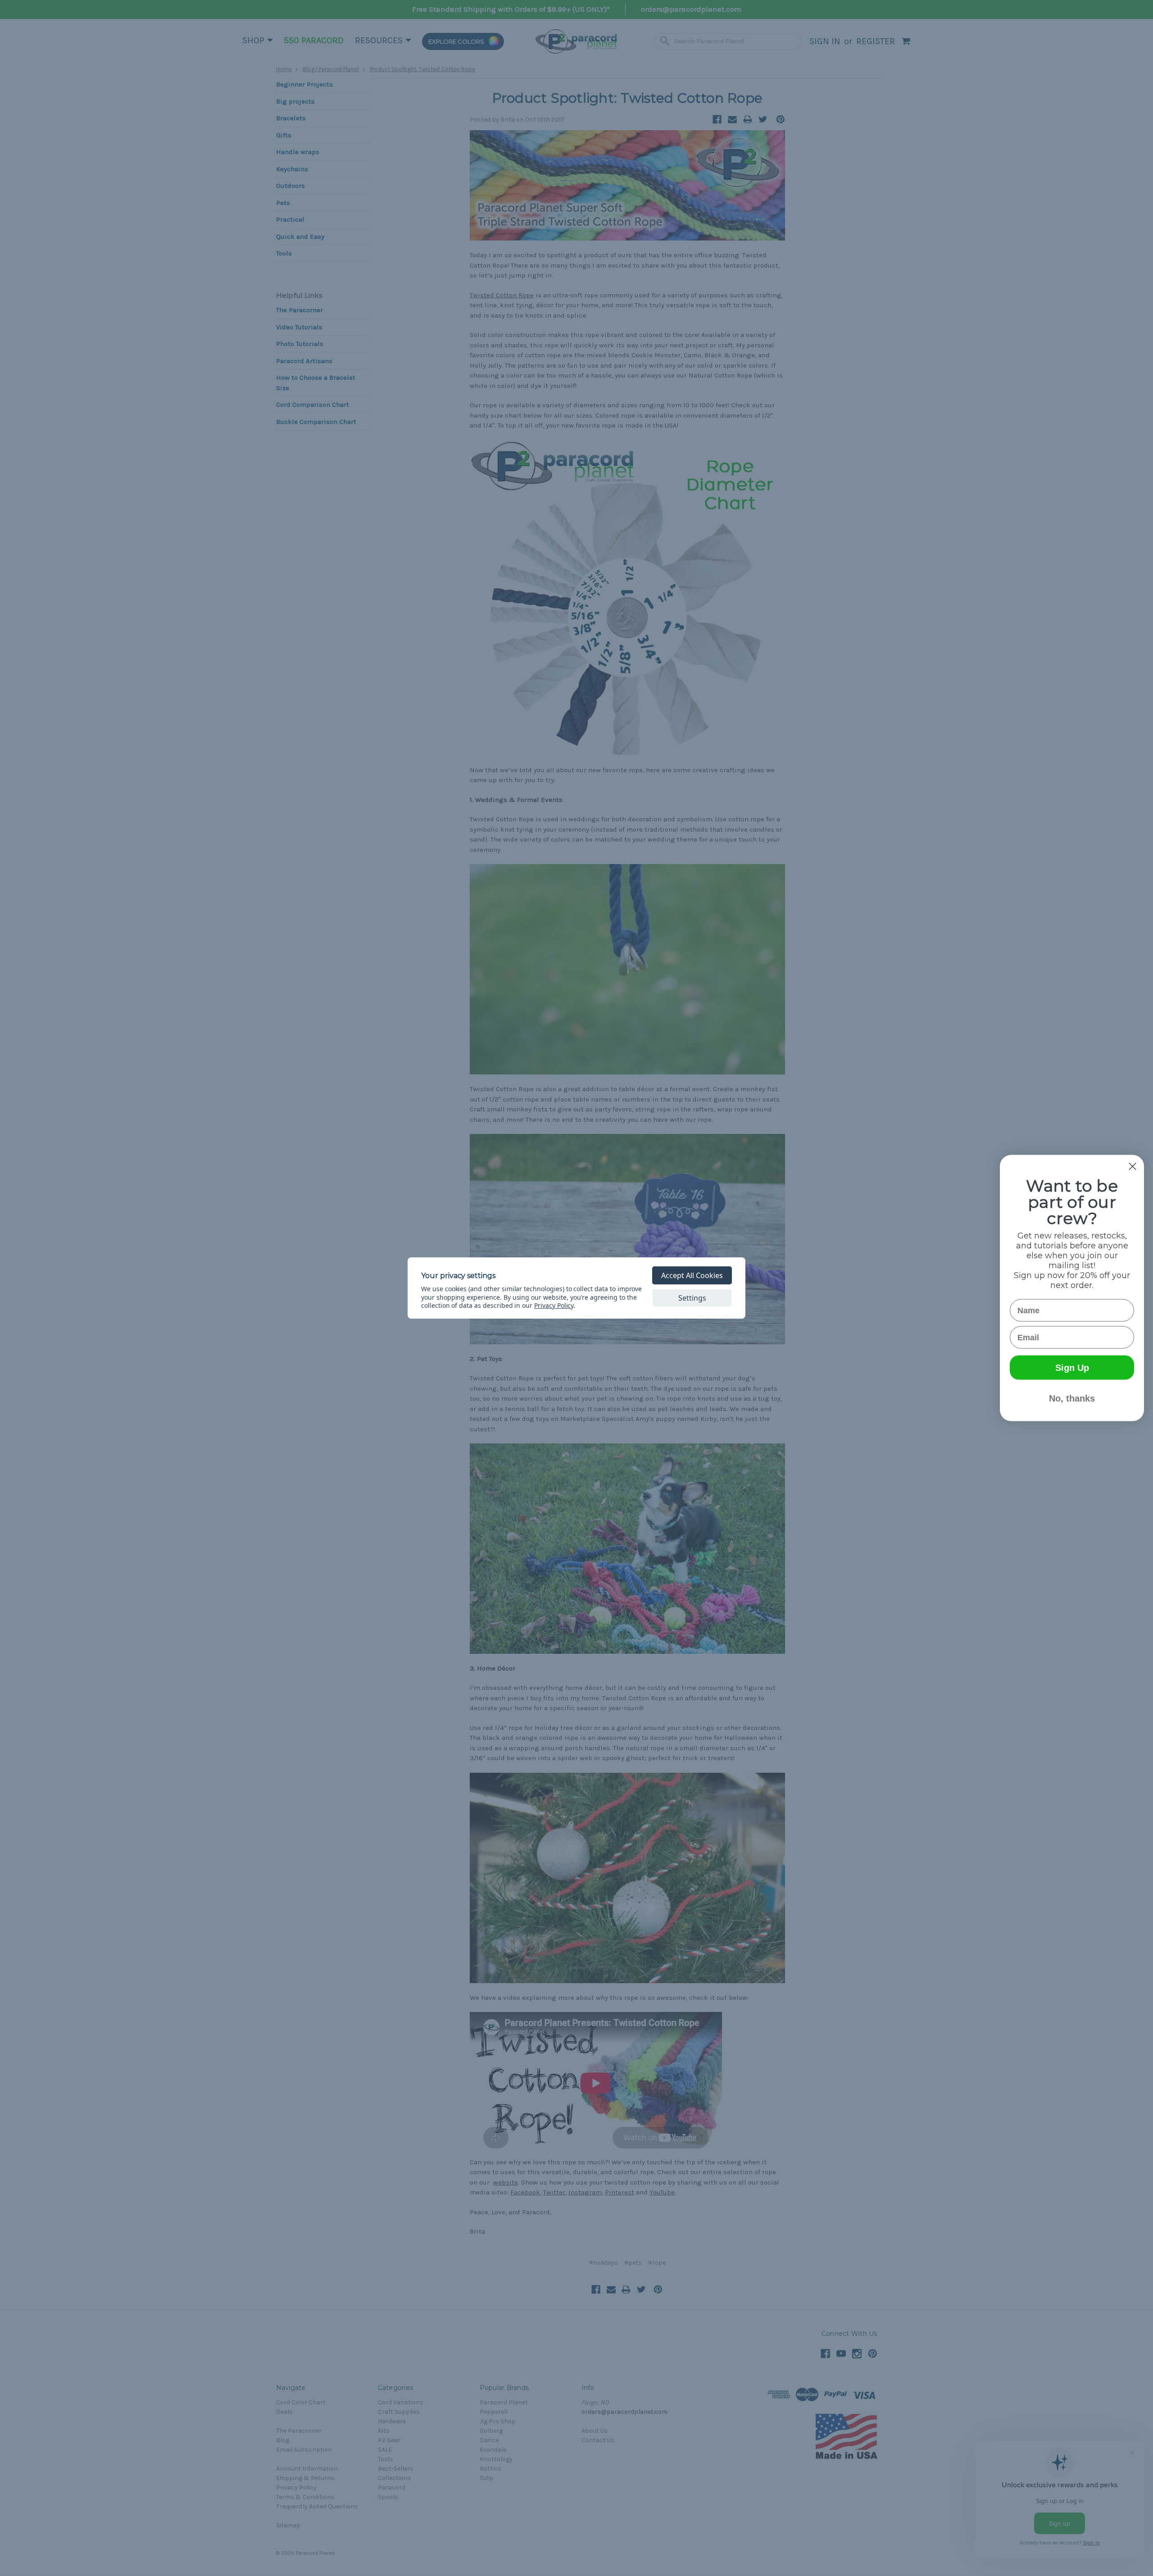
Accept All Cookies (692, 1275)
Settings (692, 1298)
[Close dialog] (1133, 1167)
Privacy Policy (554, 1305)
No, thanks (1072, 1398)
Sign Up (1072, 1368)
